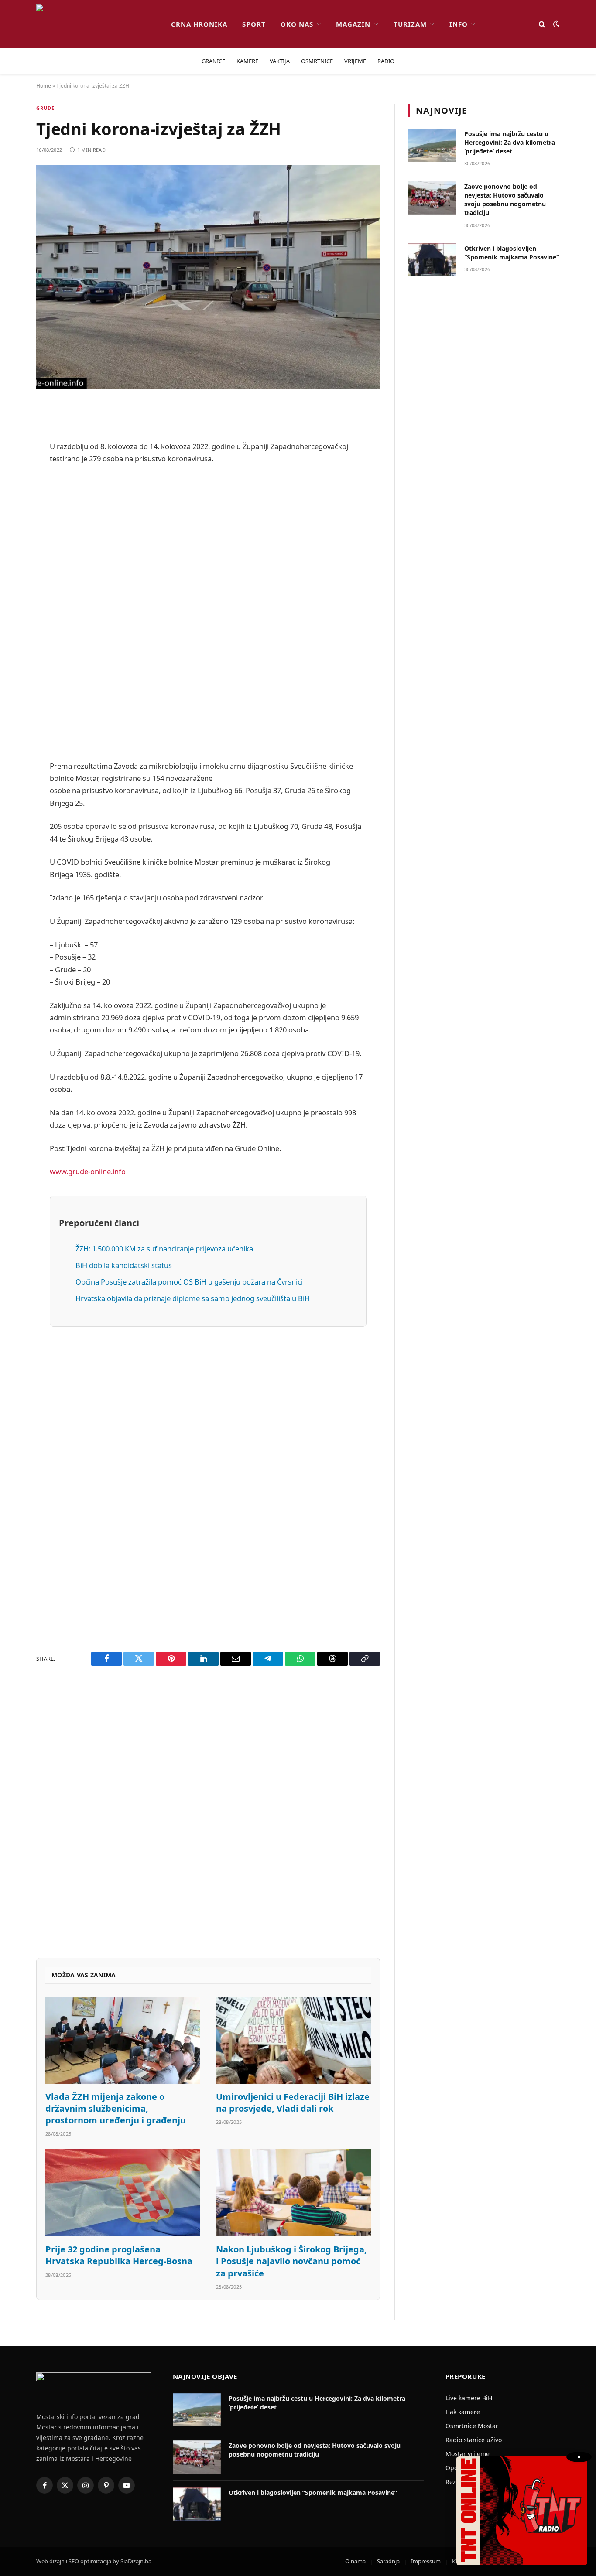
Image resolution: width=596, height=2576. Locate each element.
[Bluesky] (13, 543)
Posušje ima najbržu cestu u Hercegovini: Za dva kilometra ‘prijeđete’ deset (510, 142)
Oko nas (297, 24)
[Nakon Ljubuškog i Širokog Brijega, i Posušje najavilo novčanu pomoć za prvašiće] (293, 2193)
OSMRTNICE (317, 61)
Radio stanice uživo (474, 2440)
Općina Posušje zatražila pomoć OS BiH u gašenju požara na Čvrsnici (189, 1282)
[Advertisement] (208, 613)
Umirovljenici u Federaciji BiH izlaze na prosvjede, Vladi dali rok (293, 2102)
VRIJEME (355, 61)
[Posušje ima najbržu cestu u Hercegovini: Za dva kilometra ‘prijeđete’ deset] (432, 145)
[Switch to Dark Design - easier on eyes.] (555, 24)
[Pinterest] (13, 499)
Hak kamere (463, 2412)
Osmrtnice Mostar (472, 2426)
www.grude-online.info (88, 1171)
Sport (254, 24)
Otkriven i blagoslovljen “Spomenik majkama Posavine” (512, 253)
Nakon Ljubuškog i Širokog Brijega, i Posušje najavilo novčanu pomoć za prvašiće (291, 2261)
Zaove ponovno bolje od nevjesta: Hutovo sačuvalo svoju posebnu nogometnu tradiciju (505, 199)
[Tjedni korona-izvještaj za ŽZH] (208, 277)
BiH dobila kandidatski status (124, 1265)
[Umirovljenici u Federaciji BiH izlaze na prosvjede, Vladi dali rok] (293, 2040)
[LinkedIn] (13, 566)
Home (44, 86)
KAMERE (247, 61)
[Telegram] (13, 632)
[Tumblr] (13, 588)
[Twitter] (13, 454)
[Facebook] (13, 432)
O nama (355, 2561)
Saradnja (388, 2561)
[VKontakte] (13, 610)
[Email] (13, 521)
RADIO (386, 61)
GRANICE (213, 61)
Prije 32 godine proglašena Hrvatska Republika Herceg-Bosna (119, 2255)
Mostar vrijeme (468, 2454)
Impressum (426, 2561)
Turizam (410, 24)
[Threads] (13, 677)
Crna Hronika (199, 24)
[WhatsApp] (13, 654)
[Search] (542, 24)
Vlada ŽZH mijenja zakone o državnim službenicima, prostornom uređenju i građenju (116, 2108)
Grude (46, 108)
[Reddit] (13, 477)
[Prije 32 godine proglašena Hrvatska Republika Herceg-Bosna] (123, 2193)
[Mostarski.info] (97, 24)
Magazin (353, 24)
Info (459, 24)
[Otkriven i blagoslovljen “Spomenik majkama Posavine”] (432, 260)
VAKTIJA (280, 61)
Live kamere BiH (469, 2398)
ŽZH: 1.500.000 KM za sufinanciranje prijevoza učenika (164, 1249)
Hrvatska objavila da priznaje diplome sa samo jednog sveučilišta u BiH (193, 1298)
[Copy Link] (13, 699)
